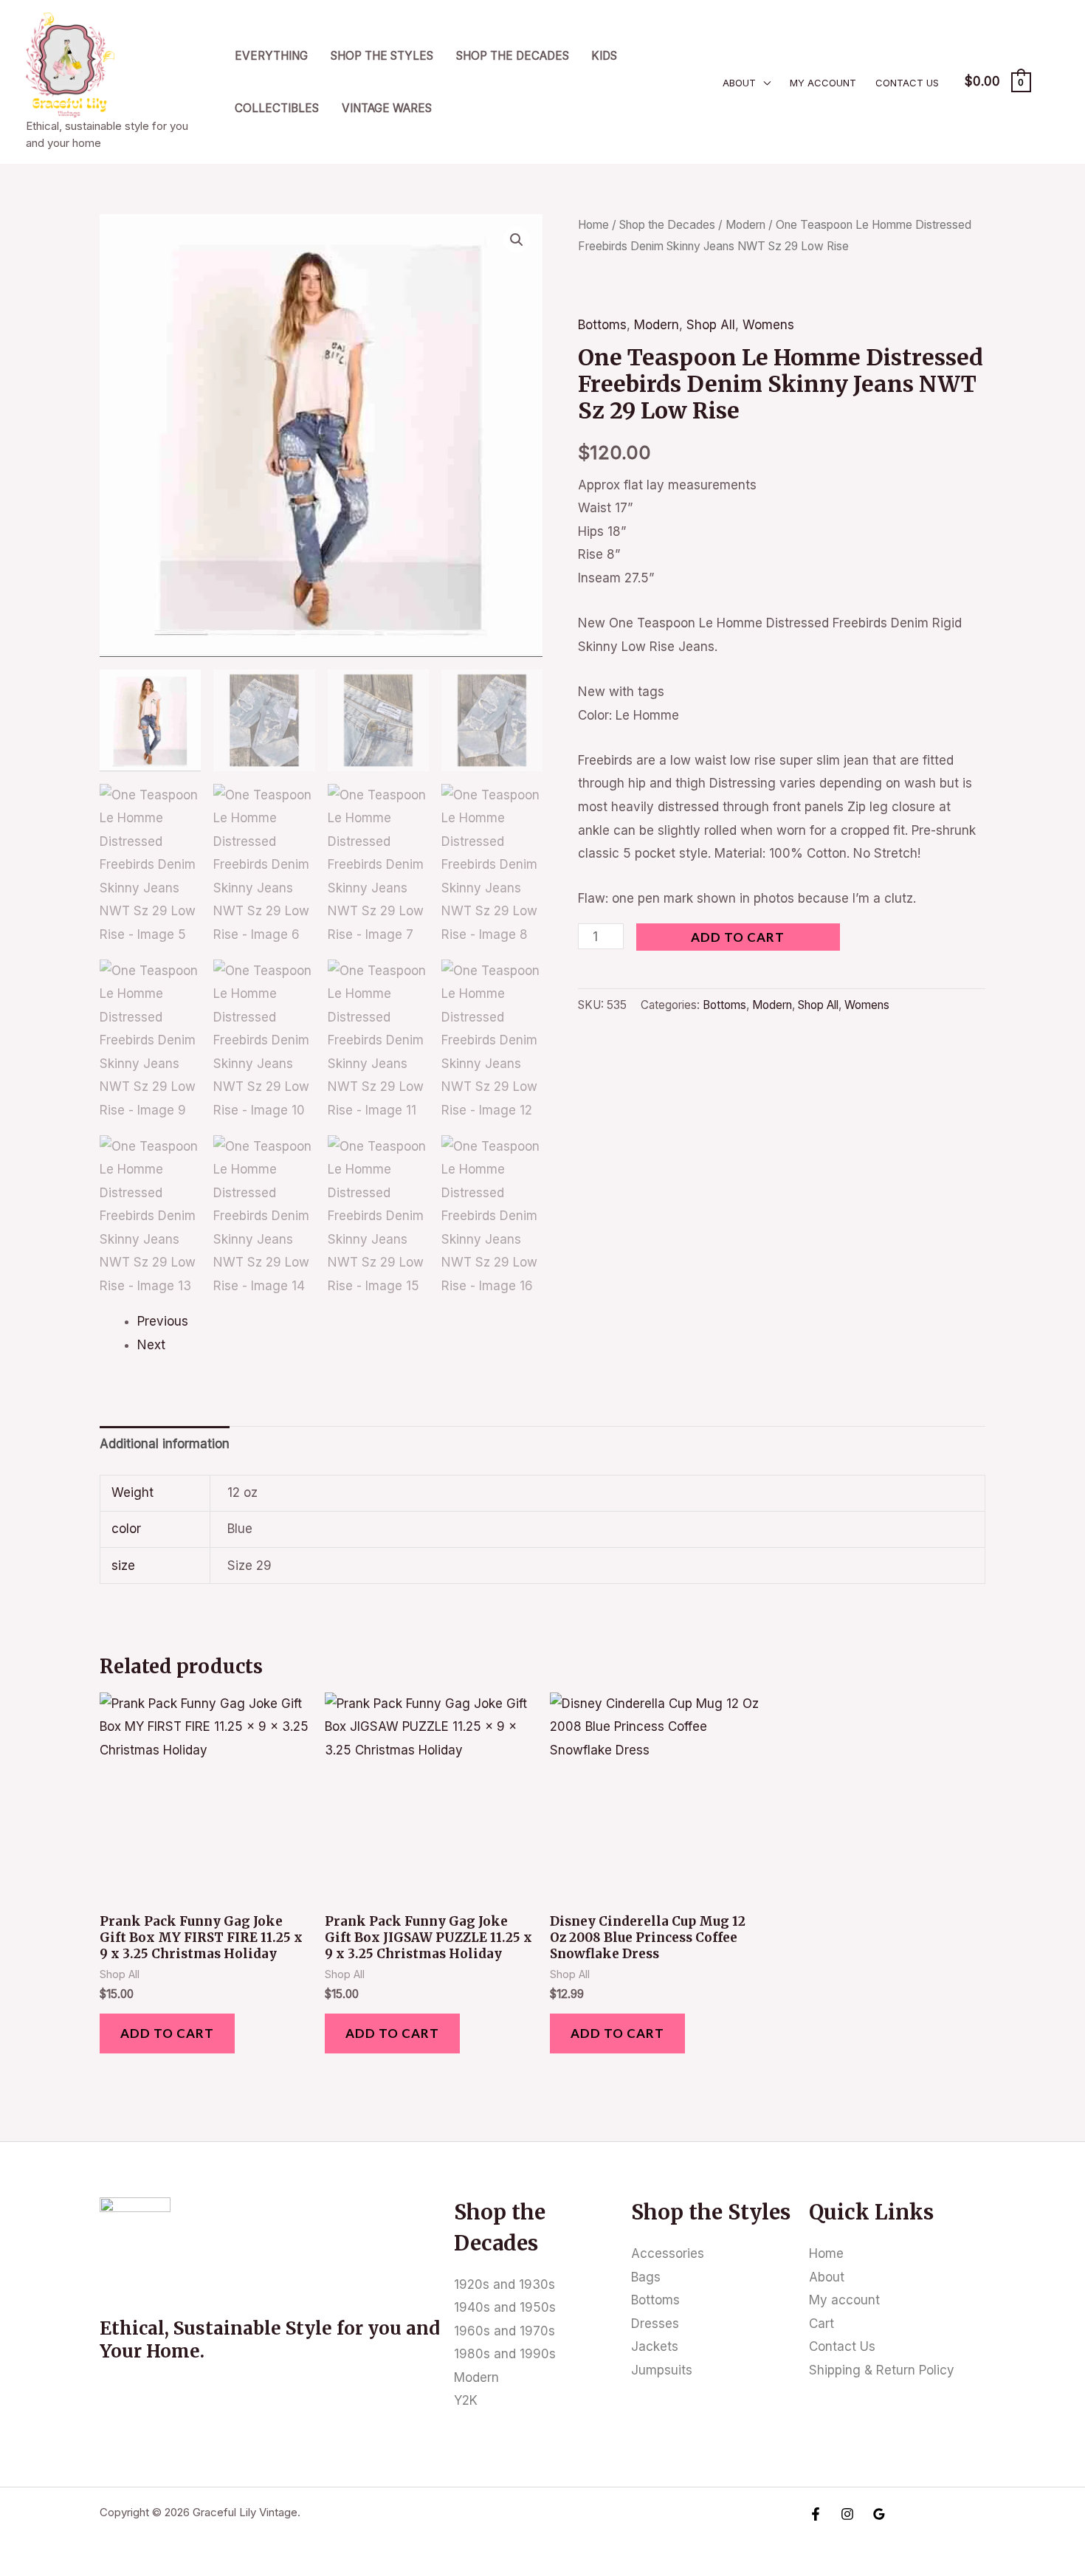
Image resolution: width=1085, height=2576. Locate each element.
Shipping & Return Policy (882, 2370)
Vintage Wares (387, 108)
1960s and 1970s (504, 2331)
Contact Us (907, 83)
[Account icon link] (1053, 82)
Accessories (668, 2253)
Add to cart (738, 937)
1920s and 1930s (504, 2284)
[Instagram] (847, 2514)
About (739, 83)
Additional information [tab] (165, 1444)
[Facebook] (816, 2514)
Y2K (466, 2400)
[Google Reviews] (879, 2514)
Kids (604, 56)
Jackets (655, 2346)
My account (823, 83)
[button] (517, 240)
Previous (163, 1321)
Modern (745, 225)
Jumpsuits (662, 2370)
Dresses (655, 2324)
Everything (271, 56)
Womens (768, 325)
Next (151, 1345)
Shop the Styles (382, 56)
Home (593, 225)
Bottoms (602, 325)
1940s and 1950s (505, 2307)
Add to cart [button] (167, 2033)
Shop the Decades (513, 56)
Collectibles (277, 108)
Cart (821, 2324)
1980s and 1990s (505, 2354)
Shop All (711, 325)
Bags (646, 2277)
